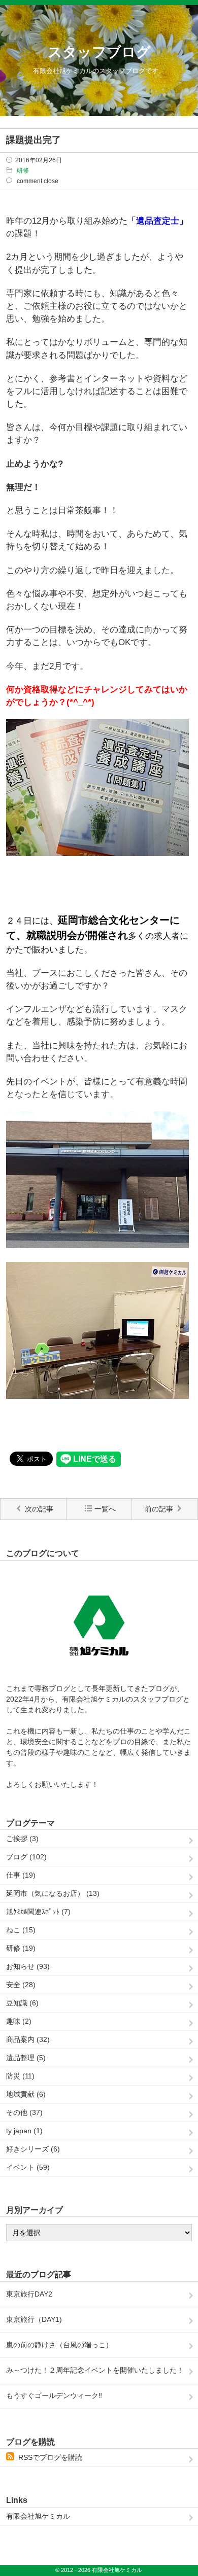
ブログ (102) (26, 1857)
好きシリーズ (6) (33, 2149)
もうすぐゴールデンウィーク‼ (54, 2395)
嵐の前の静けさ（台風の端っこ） (59, 2345)
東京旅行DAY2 (29, 2294)
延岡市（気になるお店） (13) (53, 1893)
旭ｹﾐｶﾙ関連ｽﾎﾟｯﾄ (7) (38, 1912)
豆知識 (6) (22, 2003)
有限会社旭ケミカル (38, 2516)
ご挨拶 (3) (22, 1839)
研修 (23, 170)
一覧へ (105, 1509)
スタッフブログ (99, 52)
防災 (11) (20, 2076)
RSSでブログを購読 (50, 2457)
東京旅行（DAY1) (34, 2319)
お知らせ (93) (28, 1966)
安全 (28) (21, 1985)
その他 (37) (24, 2112)
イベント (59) (28, 2167)
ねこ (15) (21, 1930)
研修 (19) (21, 1948)
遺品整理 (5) (26, 2058)
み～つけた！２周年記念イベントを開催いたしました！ (95, 2370)
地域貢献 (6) (26, 2094)
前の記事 (159, 1509)
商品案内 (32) (28, 2039)
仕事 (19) (21, 1875)
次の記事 (39, 1509)
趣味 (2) (19, 2021)
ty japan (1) (24, 2131)
